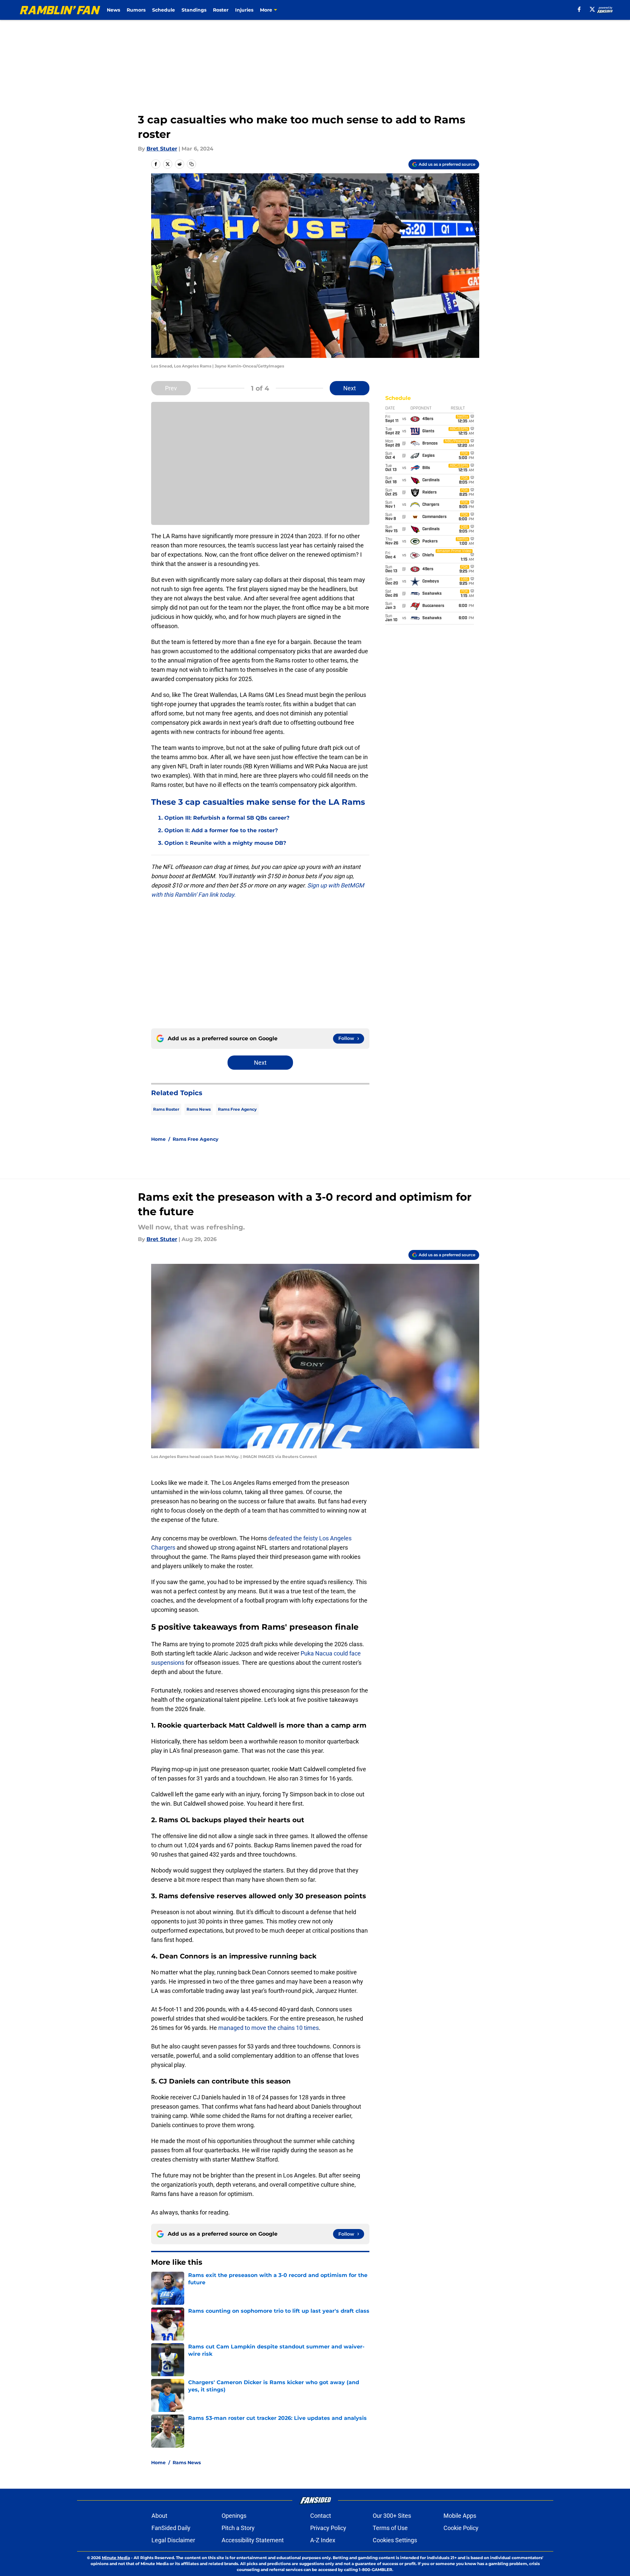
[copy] (191, 164)
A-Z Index (323, 2540)
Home (158, 1139)
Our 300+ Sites (392, 2516)
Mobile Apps (460, 2516)
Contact (321, 2516)
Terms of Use (390, 2528)
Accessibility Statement (253, 2540)
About (159, 2516)
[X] (592, 9)
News (113, 10)
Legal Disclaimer (173, 2540)
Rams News (199, 1109)
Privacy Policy (328, 2528)
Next (350, 388)
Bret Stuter (162, 149)
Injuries (244, 10)
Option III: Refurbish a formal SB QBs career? (227, 818)
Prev (171, 388)
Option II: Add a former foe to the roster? (221, 830)
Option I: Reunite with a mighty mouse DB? (225, 843)
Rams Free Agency (237, 1109)
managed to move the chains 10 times (269, 2028)
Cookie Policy (461, 2528)
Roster (221, 10)
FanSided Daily (171, 2528)
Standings (194, 10)
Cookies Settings (395, 2540)
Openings (234, 2516)
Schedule (164, 10)
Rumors (136, 10)
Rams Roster (166, 1109)
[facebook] (579, 9)
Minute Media (116, 2558)
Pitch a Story (238, 2528)
